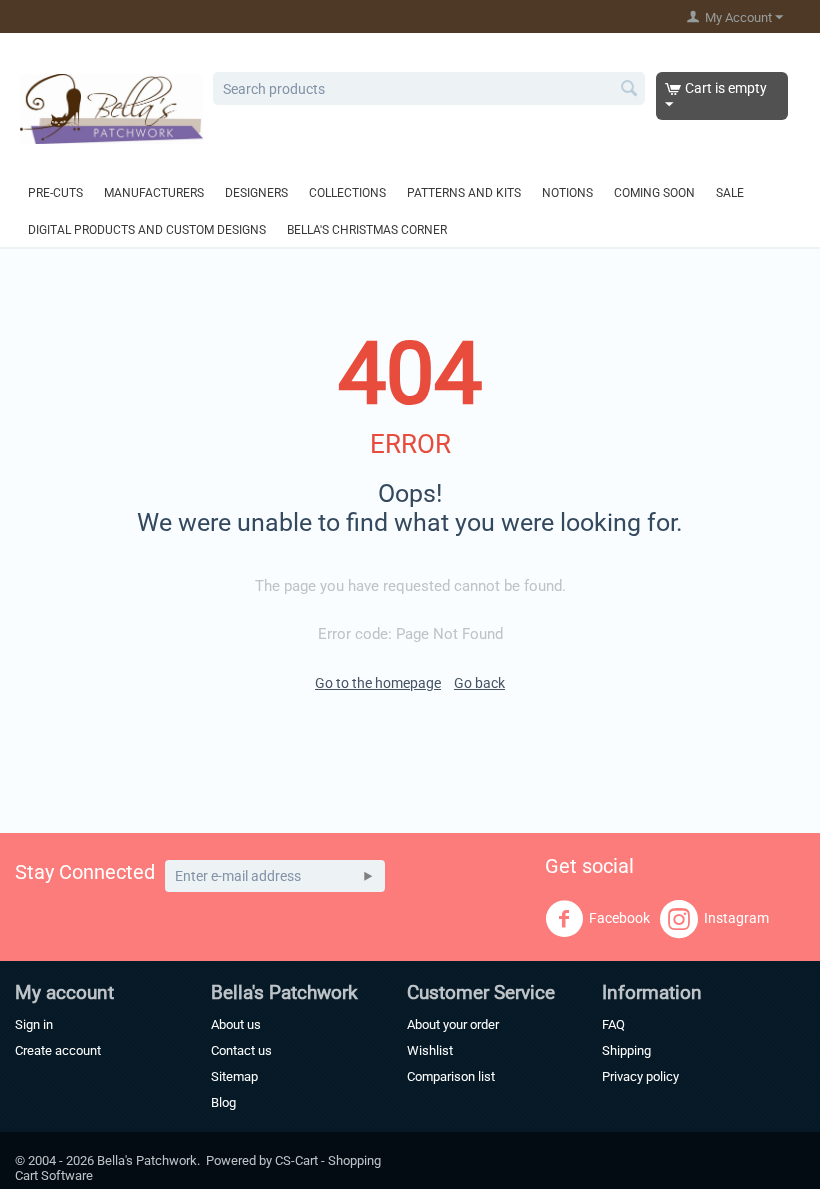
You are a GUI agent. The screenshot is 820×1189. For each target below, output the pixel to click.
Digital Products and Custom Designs (147, 230)
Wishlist (430, 1050)
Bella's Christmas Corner (367, 230)
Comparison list (451, 1076)
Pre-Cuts (55, 193)
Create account (58, 1050)
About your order (453, 1024)
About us (236, 1024)
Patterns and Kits (464, 193)
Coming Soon (654, 193)
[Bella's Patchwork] (111, 108)
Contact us (241, 1050)
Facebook (619, 918)
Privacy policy (640, 1076)
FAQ (613, 1024)
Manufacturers (154, 193)
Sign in (34, 1024)
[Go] (368, 876)
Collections (347, 193)
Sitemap (234, 1076)
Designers (256, 193)
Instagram (736, 918)
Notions (567, 193)
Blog (223, 1102)
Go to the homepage (378, 683)
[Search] (630, 90)
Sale (730, 193)
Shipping (626, 1050)
